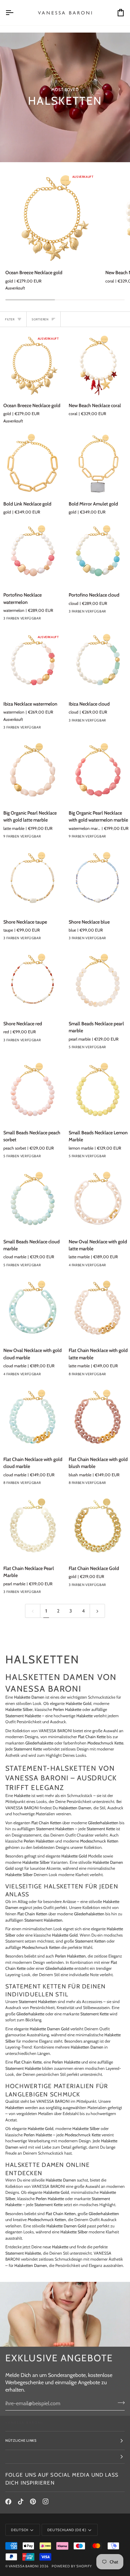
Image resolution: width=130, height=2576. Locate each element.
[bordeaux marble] (109, 1049)
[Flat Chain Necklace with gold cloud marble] (32, 1419)
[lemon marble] (121, 1049)
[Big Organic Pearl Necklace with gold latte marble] (32, 772)
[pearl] (44, 838)
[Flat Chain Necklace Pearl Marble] (32, 1527)
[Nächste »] (97, 1611)
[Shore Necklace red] (32, 983)
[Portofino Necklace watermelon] (32, 554)
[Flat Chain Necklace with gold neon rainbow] (109, 1376)
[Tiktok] (21, 2502)
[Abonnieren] (119, 2403)
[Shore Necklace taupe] (32, 881)
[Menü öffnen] (15, 13)
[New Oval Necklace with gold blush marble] (109, 1267)
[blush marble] (121, 1485)
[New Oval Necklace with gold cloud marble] (32, 1310)
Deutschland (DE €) (67, 2530)
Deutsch (20, 2530)
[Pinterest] (33, 2502)
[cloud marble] (121, 1376)
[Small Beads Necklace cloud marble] (32, 1201)
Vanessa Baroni (24, 2566)
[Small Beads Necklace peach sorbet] (32, 1092)
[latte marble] (56, 838)
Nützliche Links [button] (21, 2441)
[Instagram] (46, 2502)
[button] (65, 2457)
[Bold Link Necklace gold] (32, 463)
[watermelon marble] (121, 838)
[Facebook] (8, 2502)
